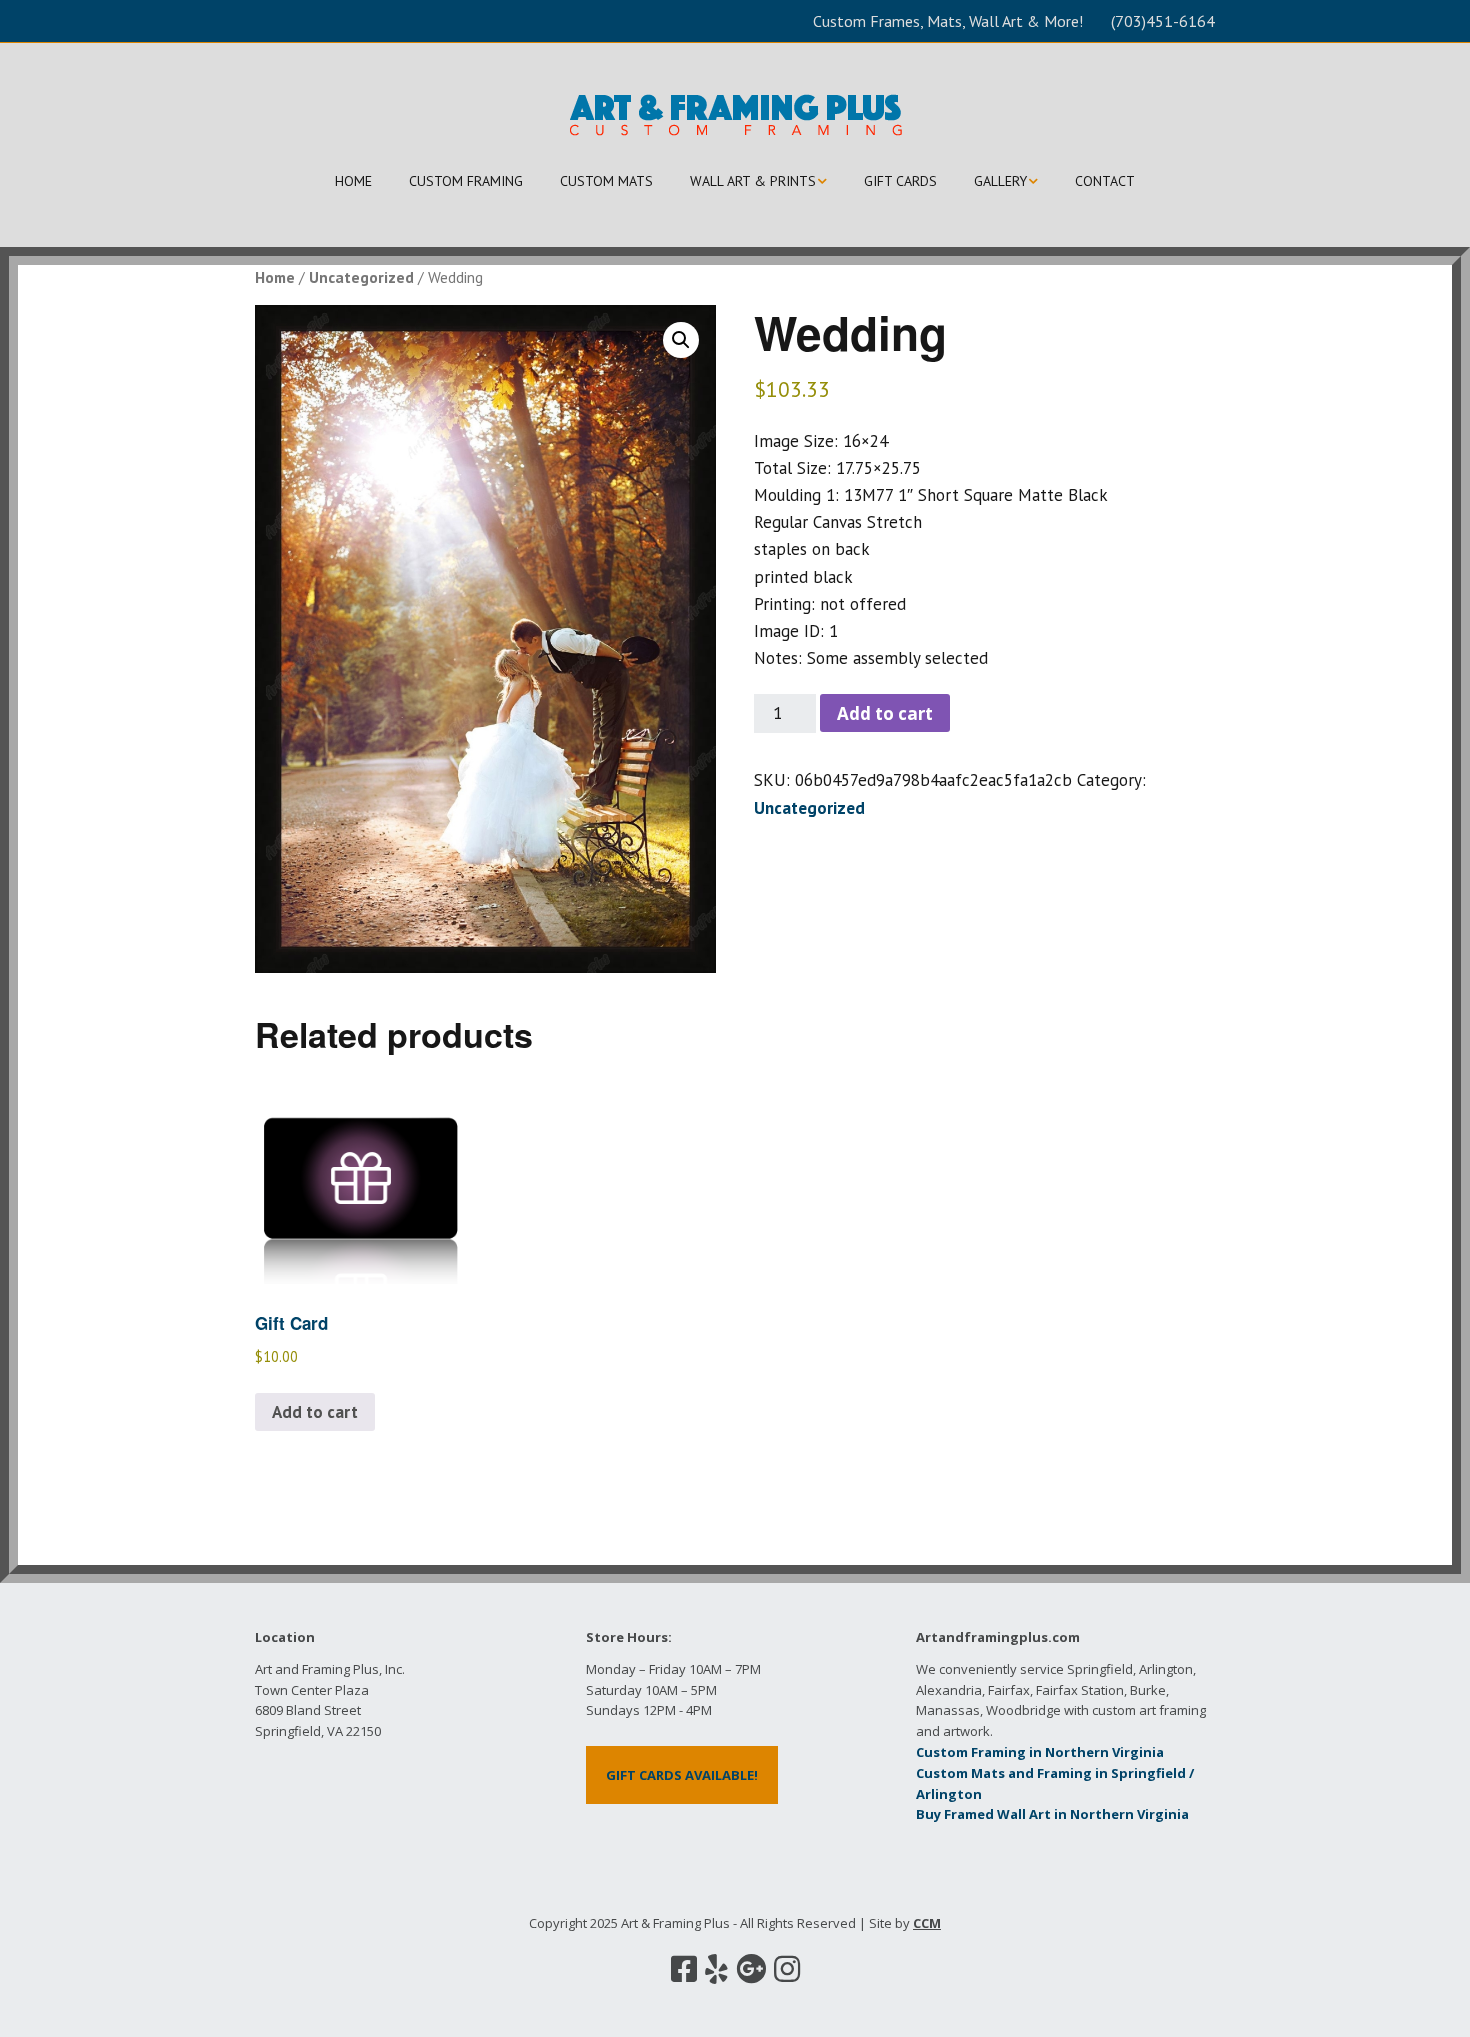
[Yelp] (716, 1969)
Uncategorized (361, 277)
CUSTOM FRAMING (466, 181)
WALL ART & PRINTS (753, 181)
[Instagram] (787, 1969)
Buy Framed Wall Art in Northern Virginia (1052, 1814)
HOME (353, 181)
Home (275, 277)
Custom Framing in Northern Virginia (1040, 1752)
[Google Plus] (751, 1969)
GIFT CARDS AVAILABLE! (682, 1775)
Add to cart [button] (315, 1412)
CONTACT (1105, 181)
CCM (927, 1923)
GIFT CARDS (900, 181)
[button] (681, 340)
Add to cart (885, 713)
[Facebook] (684, 1969)
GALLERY (1000, 181)
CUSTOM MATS (606, 181)
